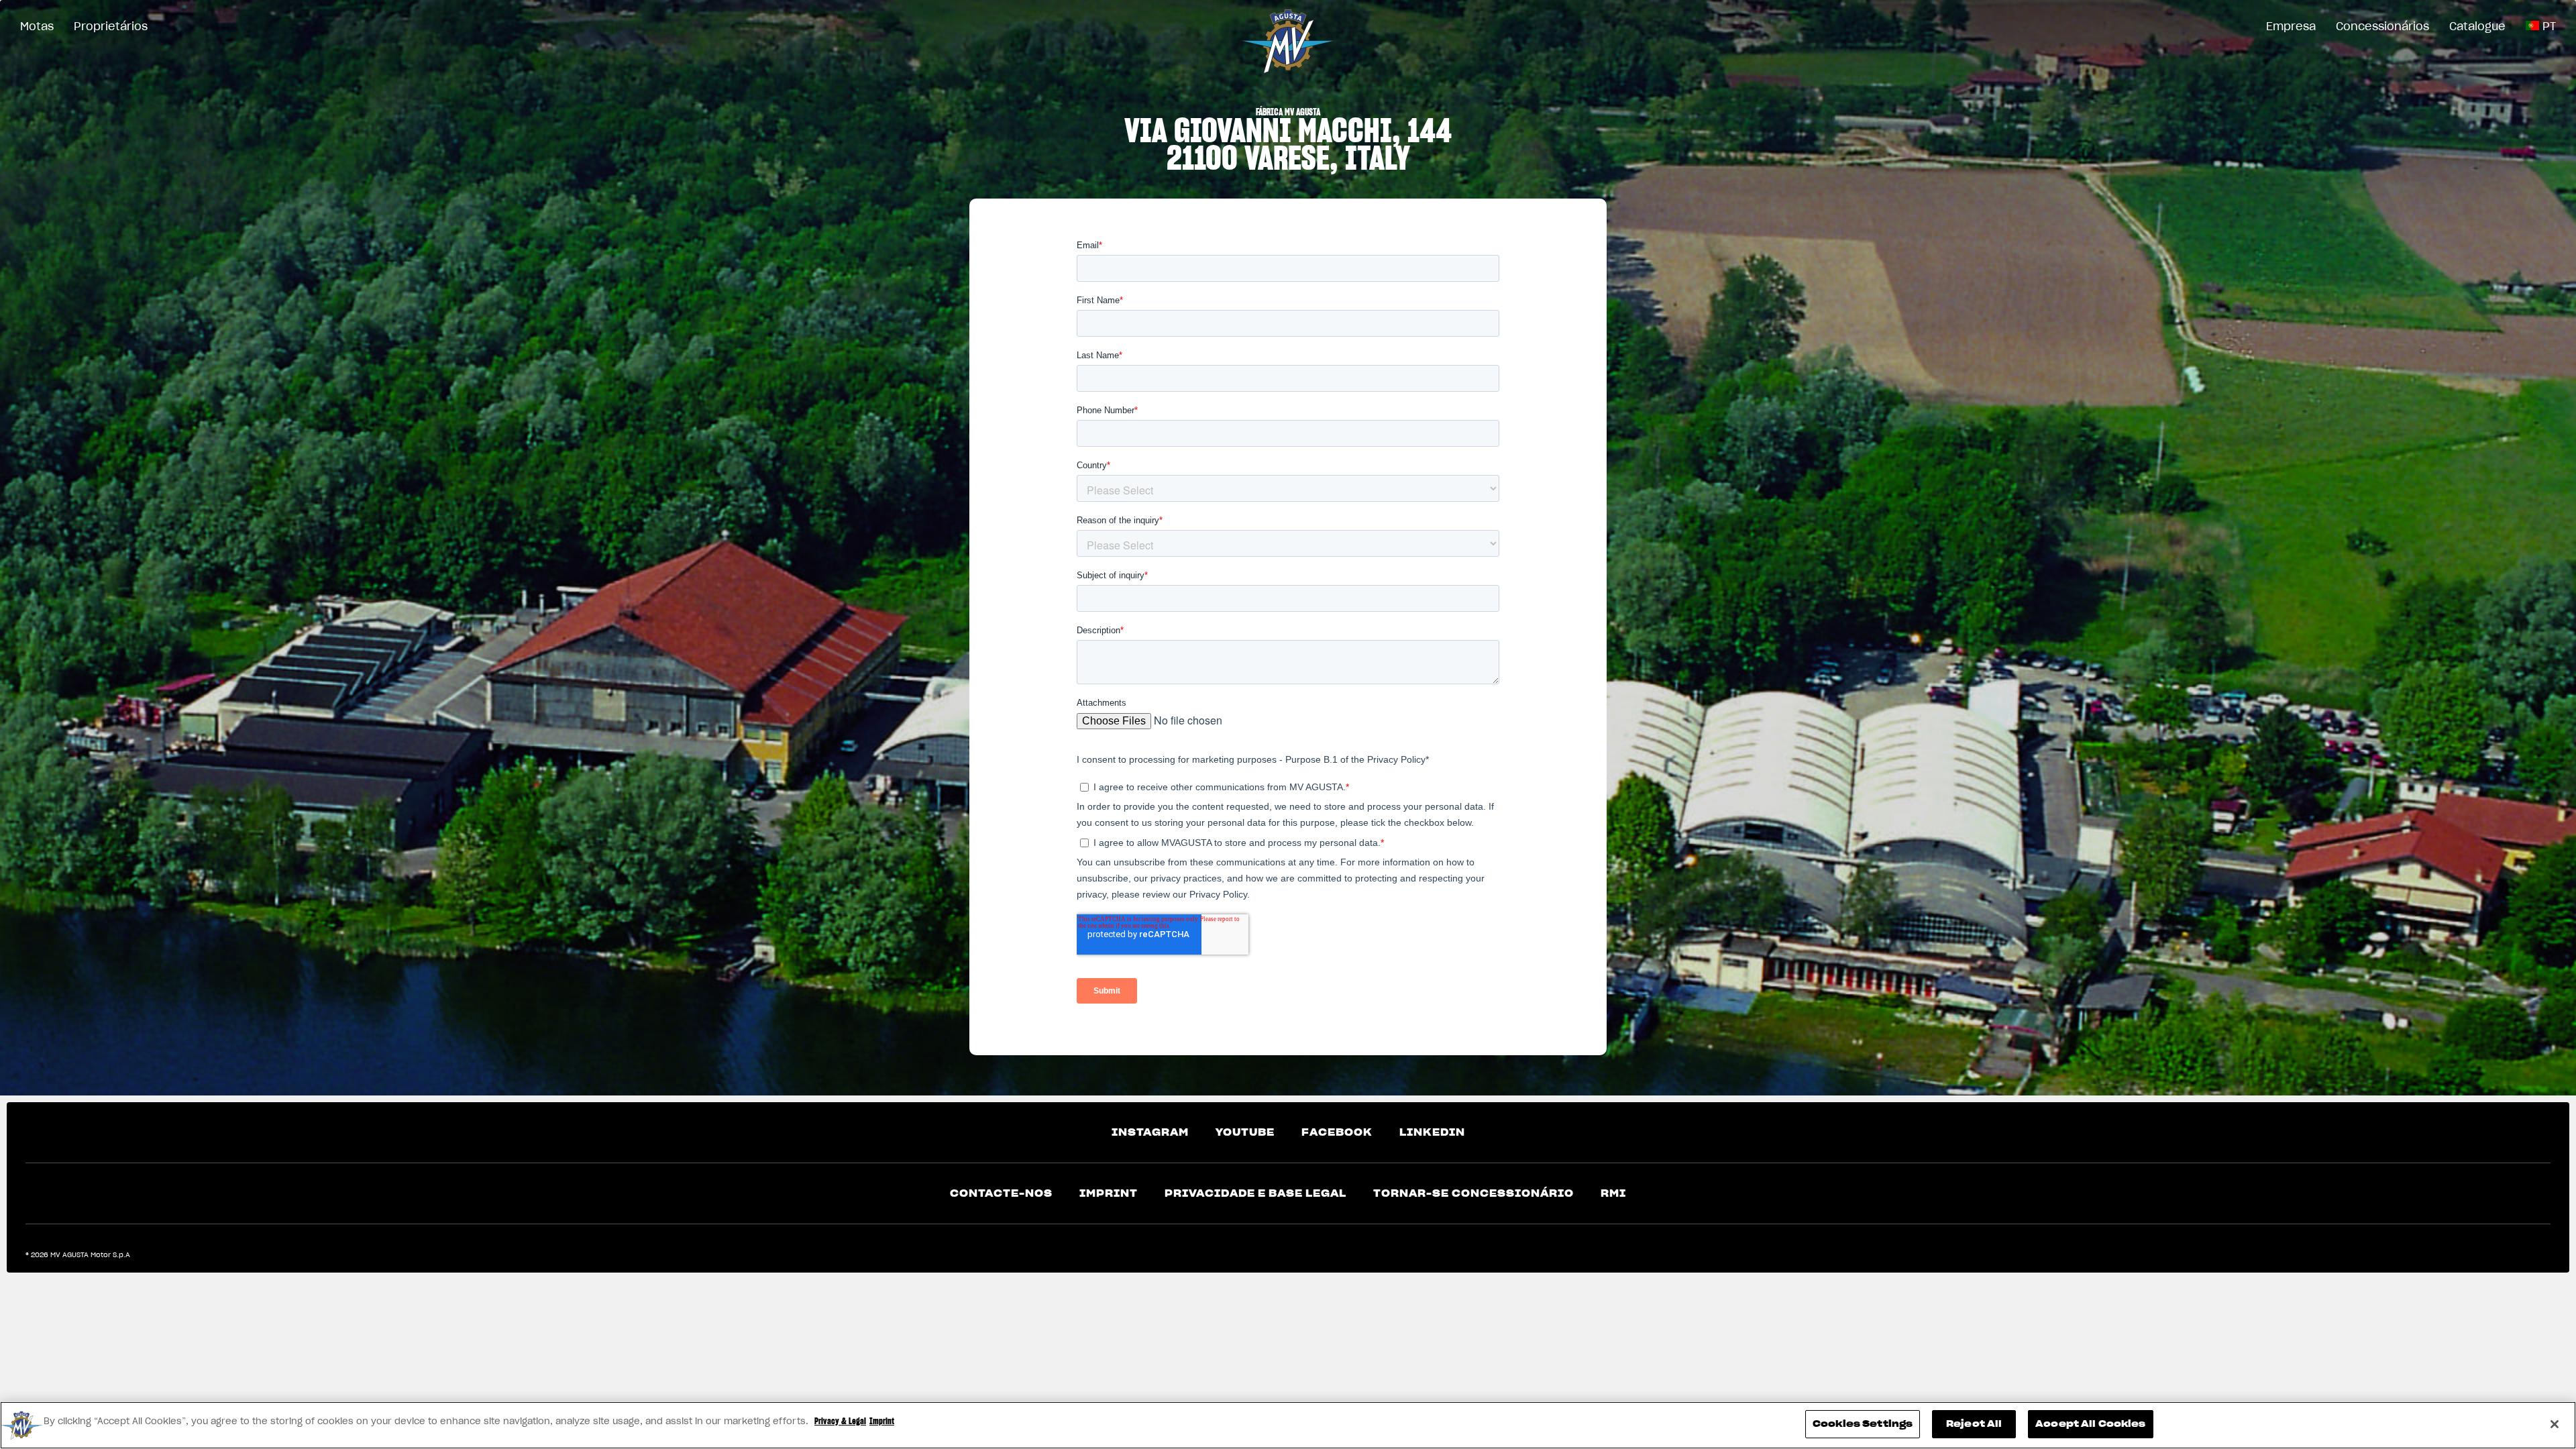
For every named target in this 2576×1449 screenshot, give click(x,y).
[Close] (2555, 1424)
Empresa (2291, 26)
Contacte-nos (1001, 1193)
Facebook (1337, 1132)
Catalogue (2477, 26)
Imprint (1109, 1193)
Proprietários (111, 26)
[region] (1288, 1425)
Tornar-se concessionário (1473, 1193)
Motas (37, 26)
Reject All (1974, 1424)
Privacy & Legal (840, 1421)
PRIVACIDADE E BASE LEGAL (1255, 1193)
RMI (1613, 1193)
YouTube (1245, 1132)
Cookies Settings (1863, 1424)
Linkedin (1432, 1132)
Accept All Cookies (2090, 1424)
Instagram (1150, 1132)
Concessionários (2382, 26)
